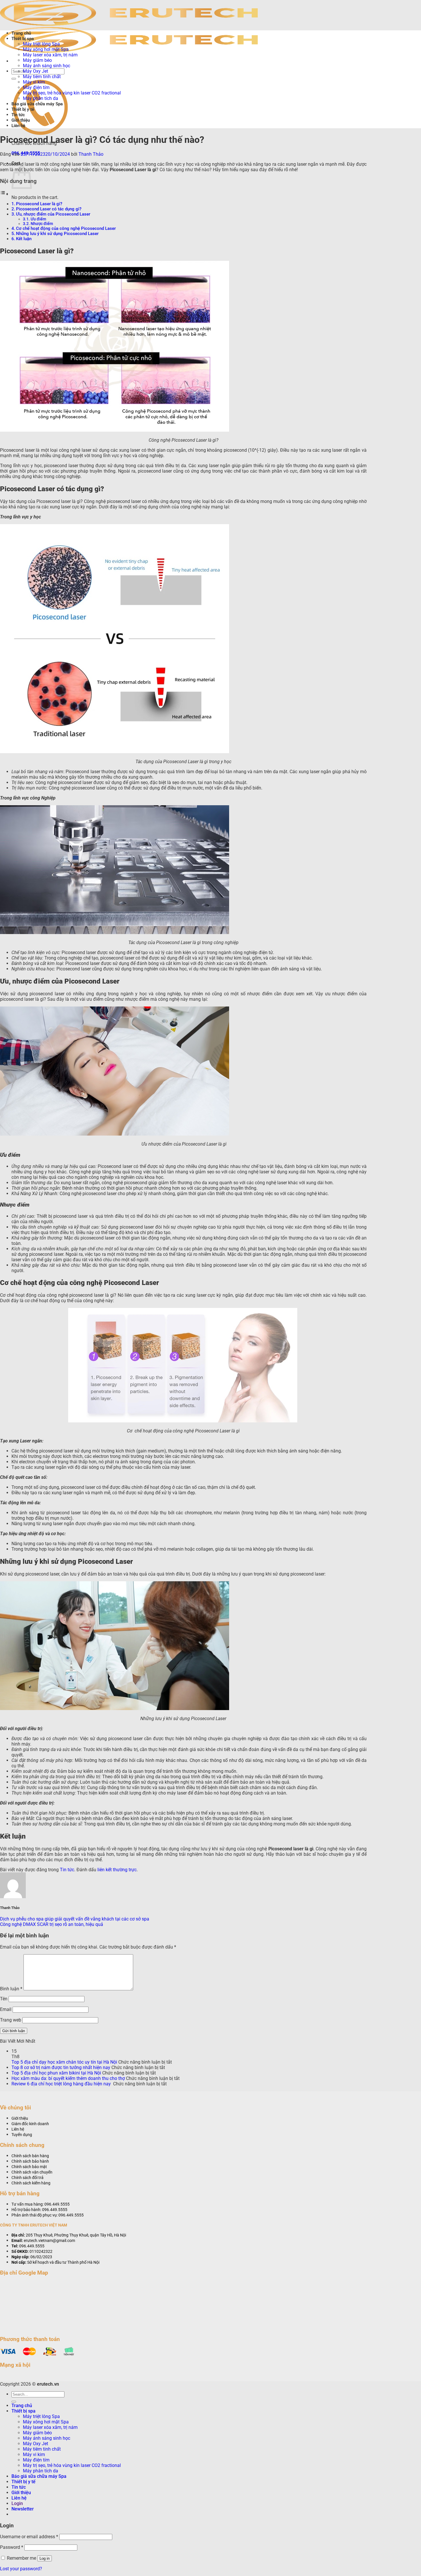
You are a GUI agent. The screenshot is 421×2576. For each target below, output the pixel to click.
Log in (45, 2558)
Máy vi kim (34, 82)
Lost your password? (21, 2569)
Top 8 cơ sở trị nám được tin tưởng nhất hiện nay (61, 2067)
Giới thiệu (21, 120)
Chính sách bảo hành (30, 2161)
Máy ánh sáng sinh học (47, 66)
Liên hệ (18, 126)
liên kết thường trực (117, 1870)
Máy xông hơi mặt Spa (46, 49)
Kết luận (24, 239)
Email (6, 2009)
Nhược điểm (42, 224)
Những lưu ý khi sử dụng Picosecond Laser (57, 234)
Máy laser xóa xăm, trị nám (50, 55)
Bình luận (11, 1989)
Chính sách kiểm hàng (31, 2183)
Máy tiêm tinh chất (42, 77)
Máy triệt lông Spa (41, 44)
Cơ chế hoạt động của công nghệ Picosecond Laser (66, 228)
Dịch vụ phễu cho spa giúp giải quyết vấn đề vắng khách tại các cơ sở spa (75, 1919)
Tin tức (18, 115)
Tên (4, 1999)
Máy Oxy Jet (36, 71)
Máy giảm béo (37, 60)
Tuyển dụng (22, 2135)
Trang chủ (21, 33)
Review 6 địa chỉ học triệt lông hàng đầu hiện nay (62, 2084)
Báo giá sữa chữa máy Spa (37, 104)
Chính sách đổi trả (27, 2178)
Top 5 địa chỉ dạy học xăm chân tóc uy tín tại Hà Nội (64, 2062)
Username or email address (29, 2537)
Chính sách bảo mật (29, 2167)
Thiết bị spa (23, 39)
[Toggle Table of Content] (4, 194)
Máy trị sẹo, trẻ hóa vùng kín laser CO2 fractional (72, 93)
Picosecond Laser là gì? (39, 204)
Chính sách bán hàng (30, 2156)
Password (12, 2547)
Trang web (11, 2020)
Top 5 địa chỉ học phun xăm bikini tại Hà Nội (56, 2073)
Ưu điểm (38, 219)
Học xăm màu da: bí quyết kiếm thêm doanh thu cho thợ (68, 2078)
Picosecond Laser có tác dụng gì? (49, 209)
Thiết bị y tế (23, 109)
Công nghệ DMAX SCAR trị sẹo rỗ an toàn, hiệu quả (52, 1924)
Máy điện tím (36, 87)
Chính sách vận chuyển (32, 2172)
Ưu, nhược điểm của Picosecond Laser (53, 214)
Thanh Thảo (91, 154)
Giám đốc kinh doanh (30, 2124)
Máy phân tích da (41, 98)
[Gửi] (14, 79)
